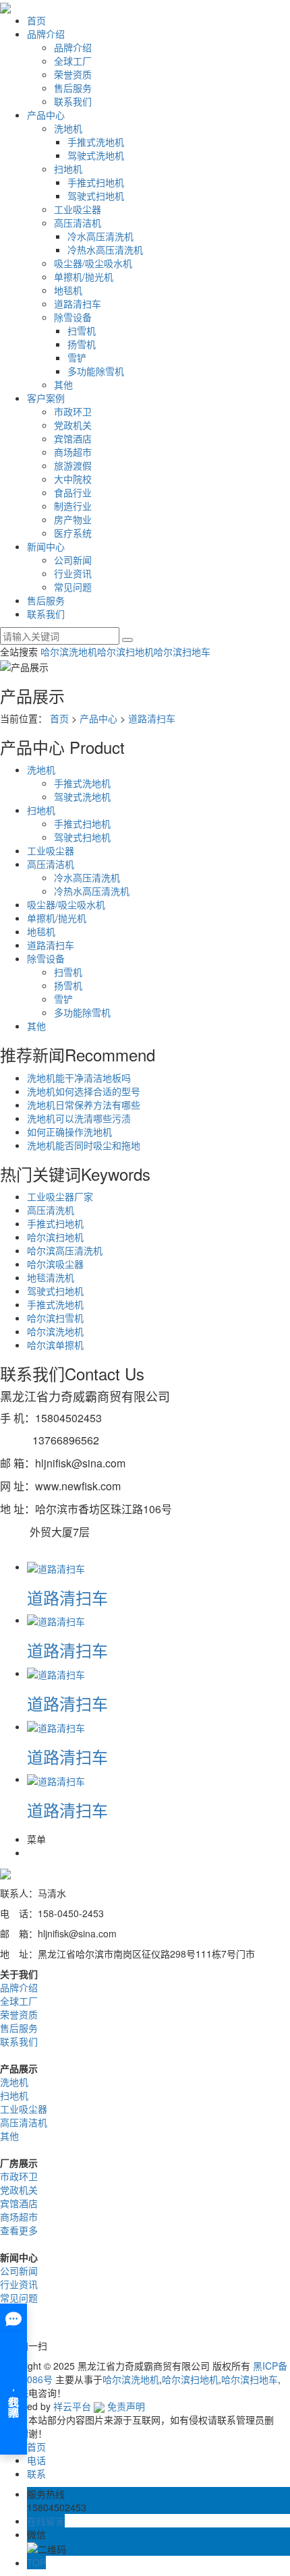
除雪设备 (73, 317)
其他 (63, 384)
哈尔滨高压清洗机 (65, 1250)
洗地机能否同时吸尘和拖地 (84, 1145)
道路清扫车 (78, 303)
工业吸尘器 (78, 209)
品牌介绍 (46, 34)
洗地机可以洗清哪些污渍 (79, 1118)
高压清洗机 (51, 1210)
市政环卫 (73, 411)
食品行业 (73, 492)
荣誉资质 (73, 74)
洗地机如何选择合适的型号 (84, 1091)
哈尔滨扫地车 (182, 651)
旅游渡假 (73, 465)
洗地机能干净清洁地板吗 (79, 1078)
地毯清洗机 (51, 1277)
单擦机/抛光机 (84, 276)
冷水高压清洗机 (100, 236)
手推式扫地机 (96, 182)
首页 (36, 20)
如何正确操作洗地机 (69, 1132)
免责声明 (126, 2406)
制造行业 (73, 506)
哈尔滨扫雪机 (55, 1318)
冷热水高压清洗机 (105, 250)
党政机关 (73, 425)
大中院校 (73, 479)
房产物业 (73, 519)
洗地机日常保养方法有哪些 (84, 1105)
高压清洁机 (78, 223)
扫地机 (68, 169)
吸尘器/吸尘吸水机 (93, 263)
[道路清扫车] (56, 1567)
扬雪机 (82, 344)
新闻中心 (46, 546)
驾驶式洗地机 (96, 155)
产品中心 (46, 115)
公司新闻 (73, 560)
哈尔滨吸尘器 (55, 1264)
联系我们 (73, 101)
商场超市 (73, 452)
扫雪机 (82, 330)
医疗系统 (73, 533)
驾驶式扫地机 (96, 196)
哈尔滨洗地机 (69, 651)
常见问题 (73, 587)
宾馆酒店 (73, 438)
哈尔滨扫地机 (125, 651)
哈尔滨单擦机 (55, 1345)
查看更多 (19, 2230)
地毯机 (68, 290)
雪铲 (77, 357)
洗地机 (68, 128)
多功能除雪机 (96, 371)
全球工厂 (73, 61)
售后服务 (73, 88)
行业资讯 (73, 573)
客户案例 (46, 398)
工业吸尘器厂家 (60, 1196)
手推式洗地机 (96, 142)
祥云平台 (72, 2406)
